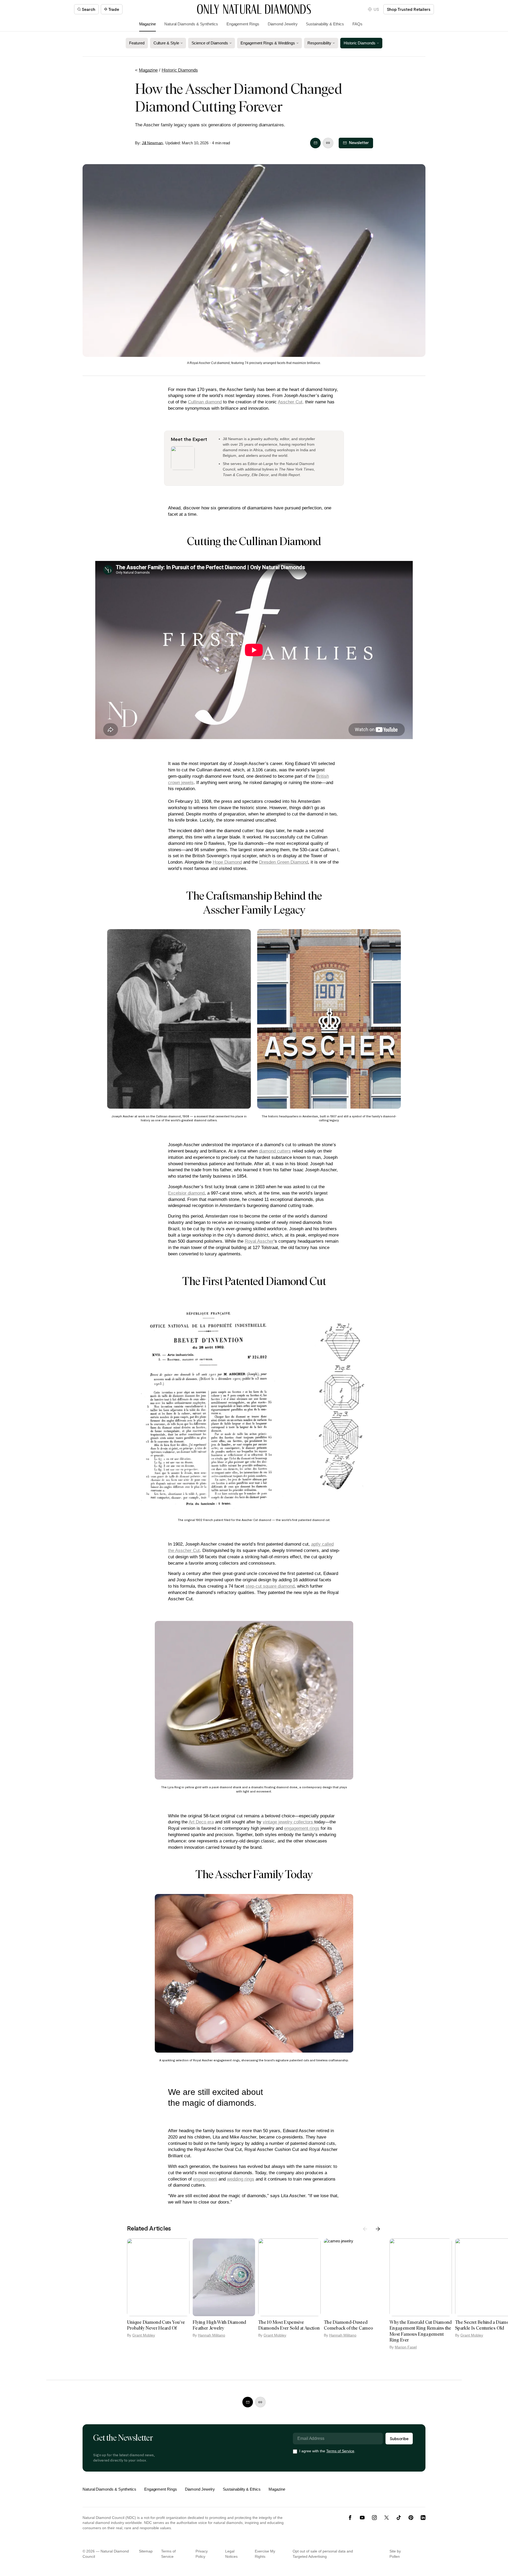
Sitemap (146, 2551)
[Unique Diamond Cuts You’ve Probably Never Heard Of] (158, 2277)
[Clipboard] (328, 143)
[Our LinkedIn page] (423, 2518)
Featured (137, 43)
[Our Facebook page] (350, 2518)
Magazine (148, 24)
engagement (205, 2179)
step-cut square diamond (270, 1586)
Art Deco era (201, 1822)
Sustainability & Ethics (325, 24)
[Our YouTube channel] (362, 2518)
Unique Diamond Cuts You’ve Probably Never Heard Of (156, 2325)
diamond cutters (275, 1151)
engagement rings (302, 1828)
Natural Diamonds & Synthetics (191, 24)
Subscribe (399, 2438)
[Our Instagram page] (374, 2518)
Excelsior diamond (186, 1193)
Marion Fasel (406, 2347)
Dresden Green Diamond (284, 862)
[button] (373, 9)
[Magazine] (254, 9)
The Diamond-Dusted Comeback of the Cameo (349, 2325)
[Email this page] (315, 143)
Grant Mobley (144, 2335)
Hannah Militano (212, 2335)
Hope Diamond (227, 862)
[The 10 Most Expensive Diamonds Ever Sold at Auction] (289, 2277)
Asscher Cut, (291, 402)
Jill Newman (152, 143)
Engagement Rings (243, 24)
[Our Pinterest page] (411, 2518)
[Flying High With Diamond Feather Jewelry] (224, 2277)
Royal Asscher (259, 1241)
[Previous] (365, 2229)
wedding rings (241, 2179)
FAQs (357, 24)
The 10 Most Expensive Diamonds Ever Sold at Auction (289, 2325)
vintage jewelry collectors (289, 1822)
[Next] (378, 2229)
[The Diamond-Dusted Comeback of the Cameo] (355, 2277)
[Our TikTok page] (399, 2518)
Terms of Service (340, 2451)
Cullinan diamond (205, 402)
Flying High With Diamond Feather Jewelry (219, 2325)
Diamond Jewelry (283, 24)
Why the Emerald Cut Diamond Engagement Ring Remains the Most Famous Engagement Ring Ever (421, 2331)
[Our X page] (387, 2518)
